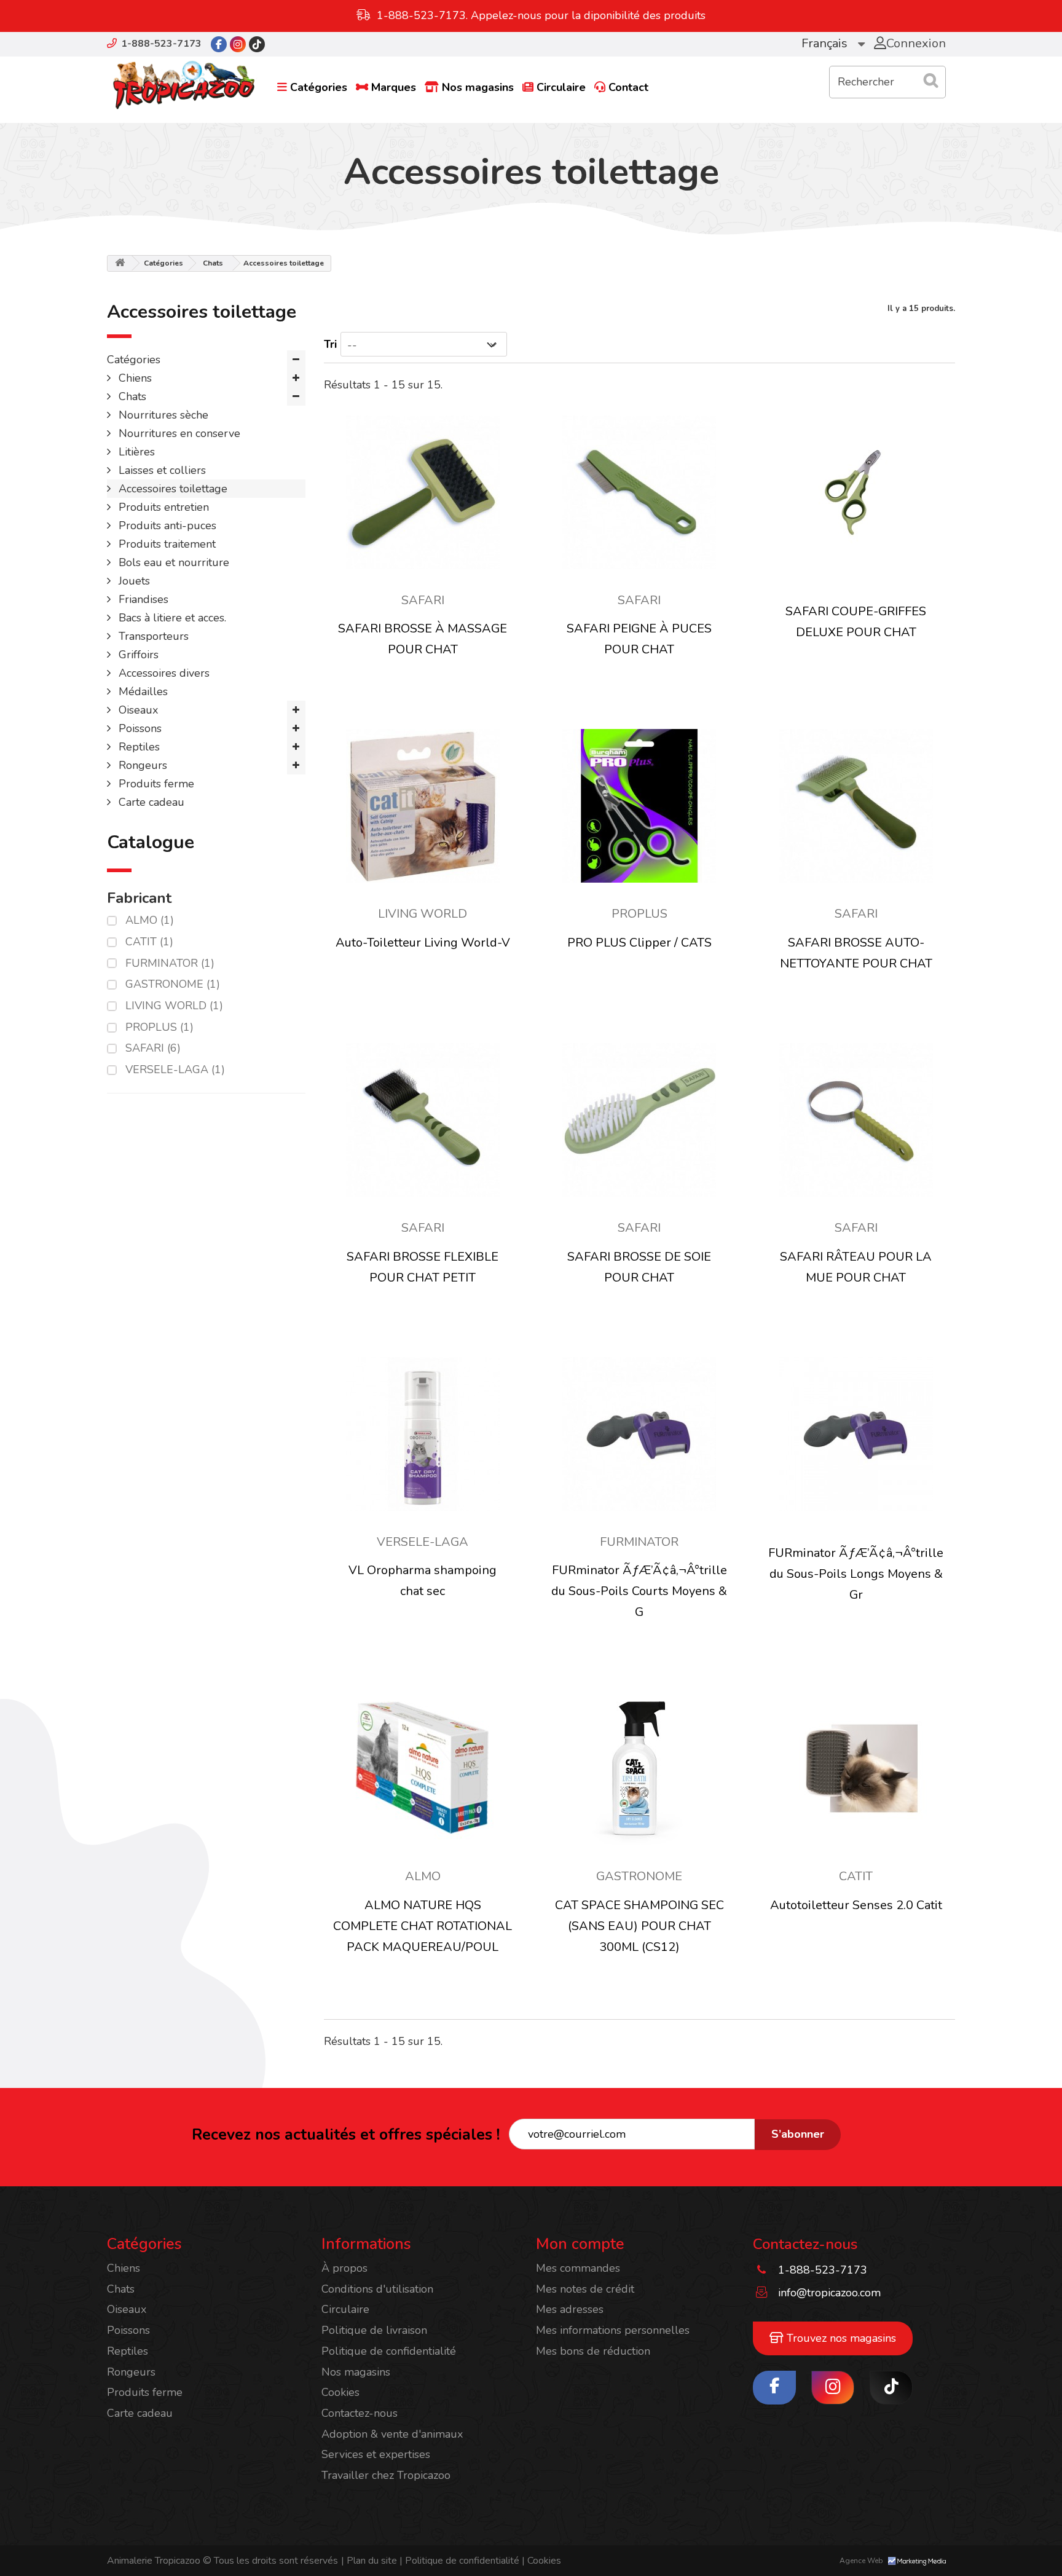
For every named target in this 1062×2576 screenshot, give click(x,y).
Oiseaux (137, 710)
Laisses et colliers (161, 470)
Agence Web (862, 2561)
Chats (213, 263)
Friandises (142, 599)
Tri (330, 344)
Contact (628, 87)
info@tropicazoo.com (829, 2293)
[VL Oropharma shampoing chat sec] (423, 1434)
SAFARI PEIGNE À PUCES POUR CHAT (639, 639)
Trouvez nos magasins (840, 2338)
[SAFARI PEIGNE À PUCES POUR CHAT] (639, 492)
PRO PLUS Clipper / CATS (639, 943)
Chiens (134, 378)
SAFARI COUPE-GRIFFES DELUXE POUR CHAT (856, 622)
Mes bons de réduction (593, 2351)
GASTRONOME (173, 984)
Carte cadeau (150, 802)
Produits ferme (155, 784)
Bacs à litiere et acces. (171, 618)
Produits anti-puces (166, 526)
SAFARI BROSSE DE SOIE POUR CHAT (639, 1267)
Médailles (142, 691)
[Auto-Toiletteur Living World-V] (423, 806)
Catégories (319, 87)
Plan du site (369, 2561)
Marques (394, 87)
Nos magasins (478, 87)
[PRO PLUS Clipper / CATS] (639, 806)
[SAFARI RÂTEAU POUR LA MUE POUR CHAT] (855, 1120)
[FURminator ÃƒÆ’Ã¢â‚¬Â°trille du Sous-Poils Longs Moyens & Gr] (855, 1434)
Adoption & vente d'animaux (392, 2434)
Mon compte (580, 2244)
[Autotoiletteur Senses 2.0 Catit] (855, 1768)
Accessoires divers (163, 673)
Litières (135, 452)
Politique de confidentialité (389, 2351)
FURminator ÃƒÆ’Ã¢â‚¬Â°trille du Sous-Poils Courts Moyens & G (639, 1591)
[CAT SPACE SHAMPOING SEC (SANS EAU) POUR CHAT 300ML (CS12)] (639, 1768)
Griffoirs (137, 655)
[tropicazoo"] (219, 44)
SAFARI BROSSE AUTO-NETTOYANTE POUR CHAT (856, 953)
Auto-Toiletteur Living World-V (423, 943)
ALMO (150, 920)
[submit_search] (930, 81)
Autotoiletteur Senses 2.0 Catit (856, 1905)
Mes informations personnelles (613, 2330)
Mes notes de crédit (585, 2289)
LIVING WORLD (174, 1006)
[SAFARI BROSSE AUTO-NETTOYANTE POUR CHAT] (855, 806)
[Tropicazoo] (184, 85)
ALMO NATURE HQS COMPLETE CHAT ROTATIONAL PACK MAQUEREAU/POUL (423, 1926)
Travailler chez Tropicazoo (386, 2475)
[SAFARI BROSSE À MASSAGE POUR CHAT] (423, 492)
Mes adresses (570, 2309)
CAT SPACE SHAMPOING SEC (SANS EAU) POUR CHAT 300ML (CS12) (639, 1926)
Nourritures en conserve (178, 433)
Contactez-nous (360, 2413)
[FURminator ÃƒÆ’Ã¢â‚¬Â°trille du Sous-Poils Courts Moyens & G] (639, 1434)
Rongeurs (141, 765)
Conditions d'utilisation (377, 2289)
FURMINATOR (170, 963)
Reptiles (138, 747)
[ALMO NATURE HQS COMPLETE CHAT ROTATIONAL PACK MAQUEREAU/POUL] (423, 1768)
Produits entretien (162, 507)
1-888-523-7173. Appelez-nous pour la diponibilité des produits (541, 15)
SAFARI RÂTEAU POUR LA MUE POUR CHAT (856, 1267)
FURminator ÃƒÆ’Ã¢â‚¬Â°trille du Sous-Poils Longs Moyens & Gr (856, 1574)
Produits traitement (166, 544)
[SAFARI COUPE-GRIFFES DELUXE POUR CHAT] (855, 492)
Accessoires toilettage (171, 489)
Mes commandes (578, 2268)
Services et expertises (376, 2454)
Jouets (133, 581)
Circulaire (561, 87)
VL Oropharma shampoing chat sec (423, 1581)
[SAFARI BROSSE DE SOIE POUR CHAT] (639, 1120)
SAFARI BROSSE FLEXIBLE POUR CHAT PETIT (423, 1267)
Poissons (139, 728)
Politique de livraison (374, 2330)
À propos (344, 2268)
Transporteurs (152, 636)
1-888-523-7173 (161, 44)
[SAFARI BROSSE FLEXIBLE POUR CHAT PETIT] (423, 1120)
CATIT (149, 942)
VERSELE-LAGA (175, 1069)
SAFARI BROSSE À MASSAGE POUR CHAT (423, 639)
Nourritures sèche (162, 415)
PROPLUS (159, 1027)
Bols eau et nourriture (172, 562)
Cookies (340, 2392)
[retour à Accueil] (120, 263)
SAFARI (153, 1048)
